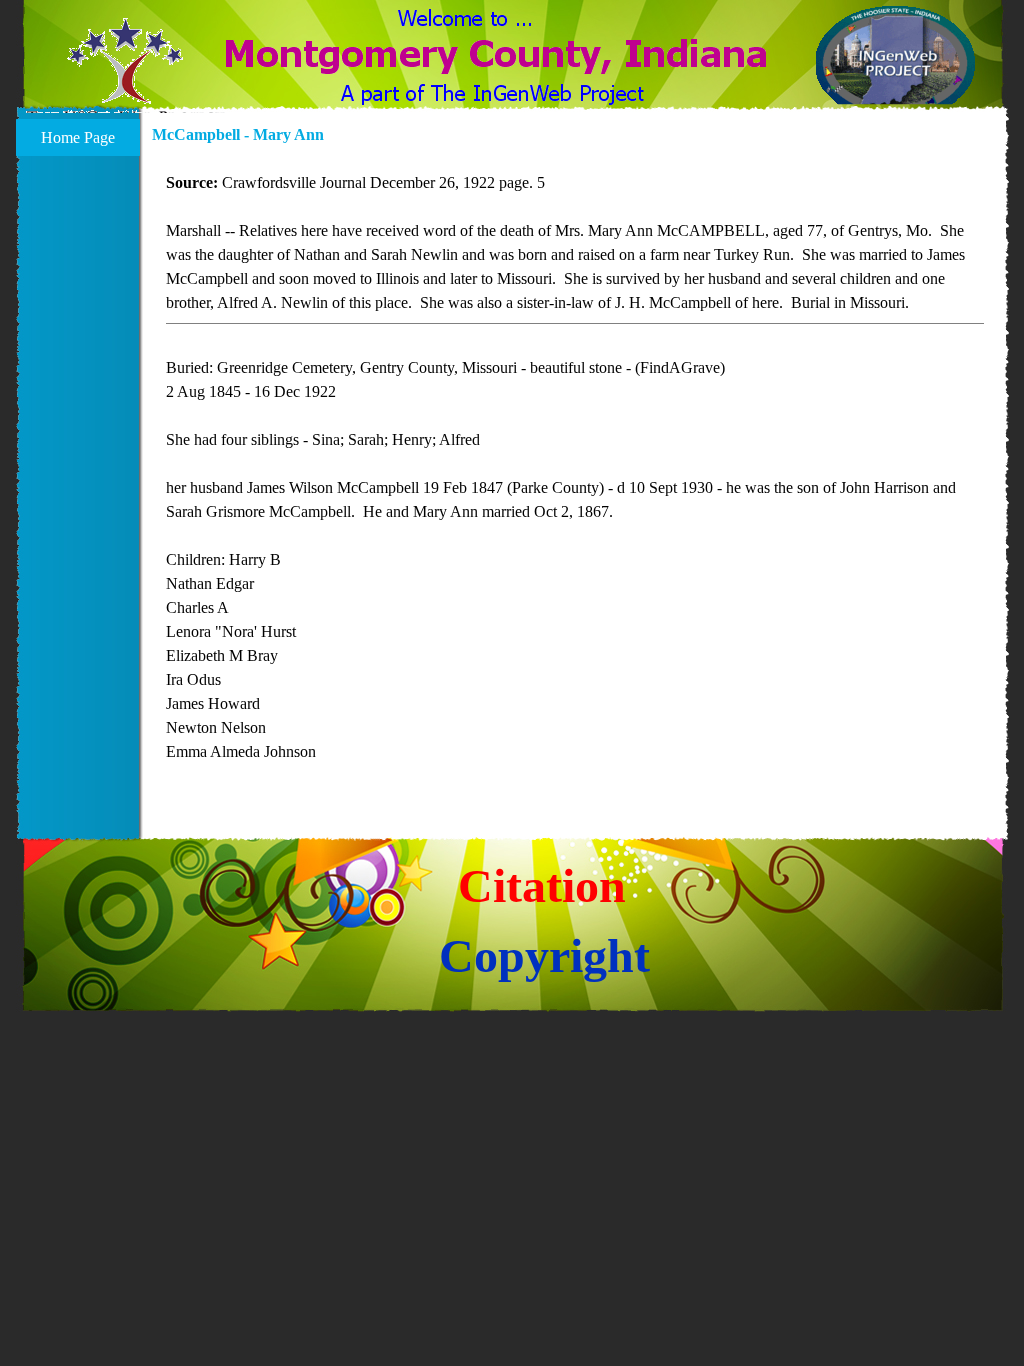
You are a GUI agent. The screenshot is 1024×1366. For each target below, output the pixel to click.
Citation (542, 885)
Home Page (78, 137)
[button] (125, 73)
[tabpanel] (575, 479)
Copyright (544, 955)
